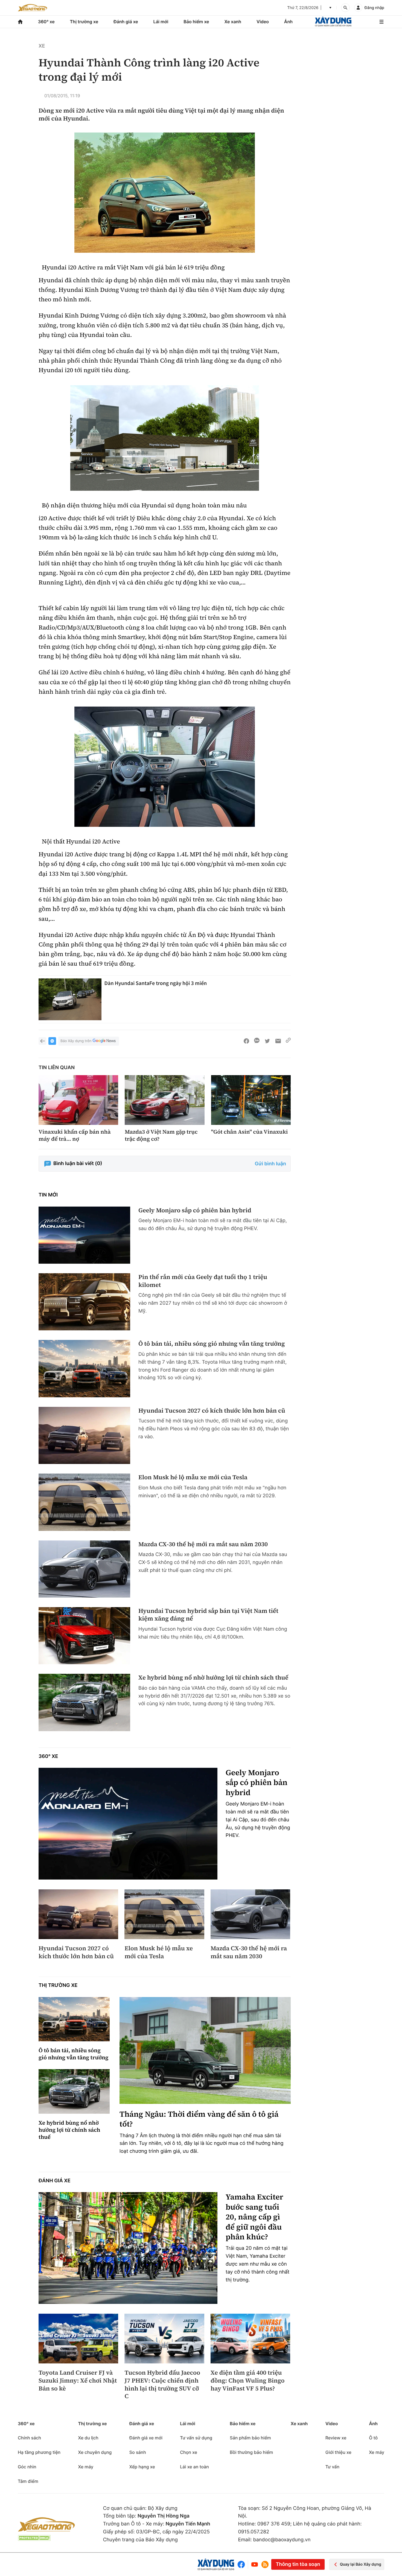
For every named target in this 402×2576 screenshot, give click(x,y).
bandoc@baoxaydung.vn (282, 2540)
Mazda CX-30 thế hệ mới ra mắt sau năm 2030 (203, 1544)
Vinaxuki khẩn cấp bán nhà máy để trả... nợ (75, 1135)
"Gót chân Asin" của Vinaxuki (250, 1132)
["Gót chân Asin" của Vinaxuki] (251, 1100)
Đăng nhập (374, 8)
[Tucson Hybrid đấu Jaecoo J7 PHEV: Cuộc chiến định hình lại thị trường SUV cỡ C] (164, 2339)
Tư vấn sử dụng (196, 2438)
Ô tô (373, 2438)
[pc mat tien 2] (165, 438)
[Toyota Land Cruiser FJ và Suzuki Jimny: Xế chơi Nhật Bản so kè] (78, 2339)
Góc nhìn (27, 2467)
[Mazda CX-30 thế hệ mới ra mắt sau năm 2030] (84, 1569)
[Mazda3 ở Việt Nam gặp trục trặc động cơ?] (164, 1100)
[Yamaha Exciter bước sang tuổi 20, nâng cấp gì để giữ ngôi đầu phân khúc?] (128, 2248)
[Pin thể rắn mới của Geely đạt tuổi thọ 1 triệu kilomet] (84, 1302)
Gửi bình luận (270, 1164)
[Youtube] (255, 2564)
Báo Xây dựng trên (76, 1041)
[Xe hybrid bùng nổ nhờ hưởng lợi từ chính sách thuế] (84, 1702)
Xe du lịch (88, 2438)
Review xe (336, 2438)
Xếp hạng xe (142, 2467)
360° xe (46, 22)
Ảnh (288, 22)
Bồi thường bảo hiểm (251, 2452)
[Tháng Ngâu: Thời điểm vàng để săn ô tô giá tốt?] (205, 2050)
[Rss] (265, 2565)
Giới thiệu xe (338, 2452)
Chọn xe (189, 2452)
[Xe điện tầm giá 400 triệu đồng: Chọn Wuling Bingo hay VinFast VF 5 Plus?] (250, 2339)
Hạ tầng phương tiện (39, 2452)
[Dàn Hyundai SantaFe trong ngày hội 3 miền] (70, 999)
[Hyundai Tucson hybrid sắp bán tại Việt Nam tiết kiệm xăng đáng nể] (84, 1636)
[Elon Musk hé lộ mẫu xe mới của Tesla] (84, 1502)
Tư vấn (332, 2467)
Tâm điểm (28, 2481)
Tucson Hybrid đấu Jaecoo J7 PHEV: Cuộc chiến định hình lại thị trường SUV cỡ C (162, 2384)
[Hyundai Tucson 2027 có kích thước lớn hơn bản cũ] (84, 1435)
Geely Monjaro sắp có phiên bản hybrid (195, 1211)
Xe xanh (233, 22)
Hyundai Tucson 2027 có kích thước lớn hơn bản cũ (212, 1411)
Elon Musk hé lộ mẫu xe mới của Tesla (193, 1477)
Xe (42, 46)
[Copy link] (288, 1041)
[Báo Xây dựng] (333, 22)
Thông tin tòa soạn (298, 2564)
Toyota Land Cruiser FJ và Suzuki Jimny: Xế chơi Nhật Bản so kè (78, 2381)
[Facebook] (242, 2564)
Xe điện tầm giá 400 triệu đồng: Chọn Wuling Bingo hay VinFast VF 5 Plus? (248, 2381)
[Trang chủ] (20, 22)
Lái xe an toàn (194, 2467)
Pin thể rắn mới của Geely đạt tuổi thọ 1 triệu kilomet (203, 1281)
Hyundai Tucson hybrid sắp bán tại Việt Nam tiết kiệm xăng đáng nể (208, 1615)
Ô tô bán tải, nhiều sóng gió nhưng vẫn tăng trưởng (212, 1344)
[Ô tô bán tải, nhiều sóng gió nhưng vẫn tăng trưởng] (84, 1368)
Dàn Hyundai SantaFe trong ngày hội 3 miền (156, 983)
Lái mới (161, 22)
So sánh (138, 2452)
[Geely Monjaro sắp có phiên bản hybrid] (84, 1235)
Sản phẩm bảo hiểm (250, 2438)
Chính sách (29, 2438)
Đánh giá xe (126, 22)
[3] (165, 193)
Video (263, 22)
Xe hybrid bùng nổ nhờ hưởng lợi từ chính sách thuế (213, 1678)
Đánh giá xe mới (146, 2438)
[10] (165, 767)
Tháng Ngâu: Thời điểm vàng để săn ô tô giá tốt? (199, 2119)
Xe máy (86, 2467)
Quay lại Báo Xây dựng (361, 2564)
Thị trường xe (84, 22)
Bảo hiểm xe (196, 22)
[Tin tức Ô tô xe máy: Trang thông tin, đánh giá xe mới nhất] (33, 8)
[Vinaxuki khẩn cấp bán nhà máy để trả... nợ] (78, 1100)
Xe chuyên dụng (95, 2452)
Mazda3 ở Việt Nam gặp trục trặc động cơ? (161, 1135)
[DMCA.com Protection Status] (34, 2538)
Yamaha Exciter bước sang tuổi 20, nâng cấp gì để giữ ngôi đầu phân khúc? (254, 2217)
